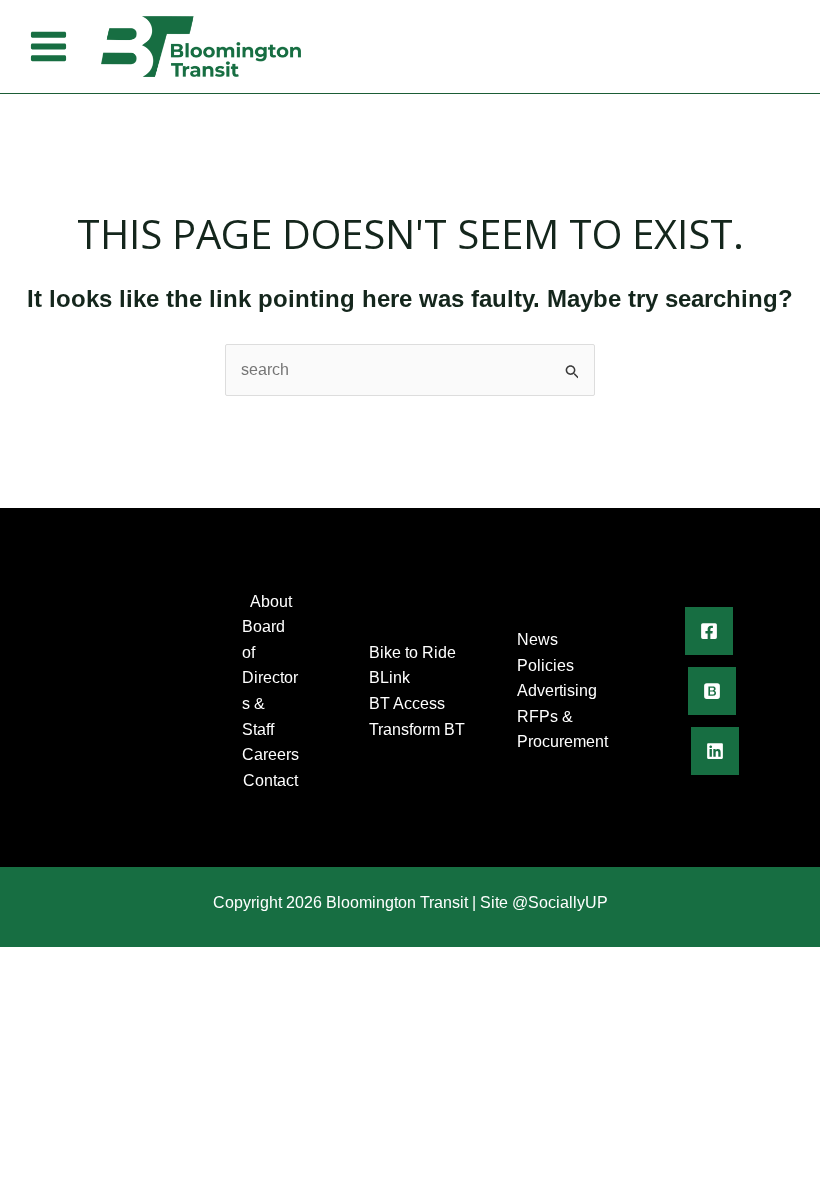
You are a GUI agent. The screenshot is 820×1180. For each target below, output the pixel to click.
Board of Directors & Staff (270, 677)
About (271, 601)
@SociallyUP (560, 902)
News (537, 639)
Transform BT (417, 729)
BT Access (407, 703)
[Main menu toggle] (48, 46)
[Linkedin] (715, 751)
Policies (545, 665)
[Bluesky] (712, 691)
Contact (270, 780)
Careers (270, 754)
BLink (389, 677)
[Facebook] (709, 631)
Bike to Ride (412, 652)
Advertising (557, 690)
